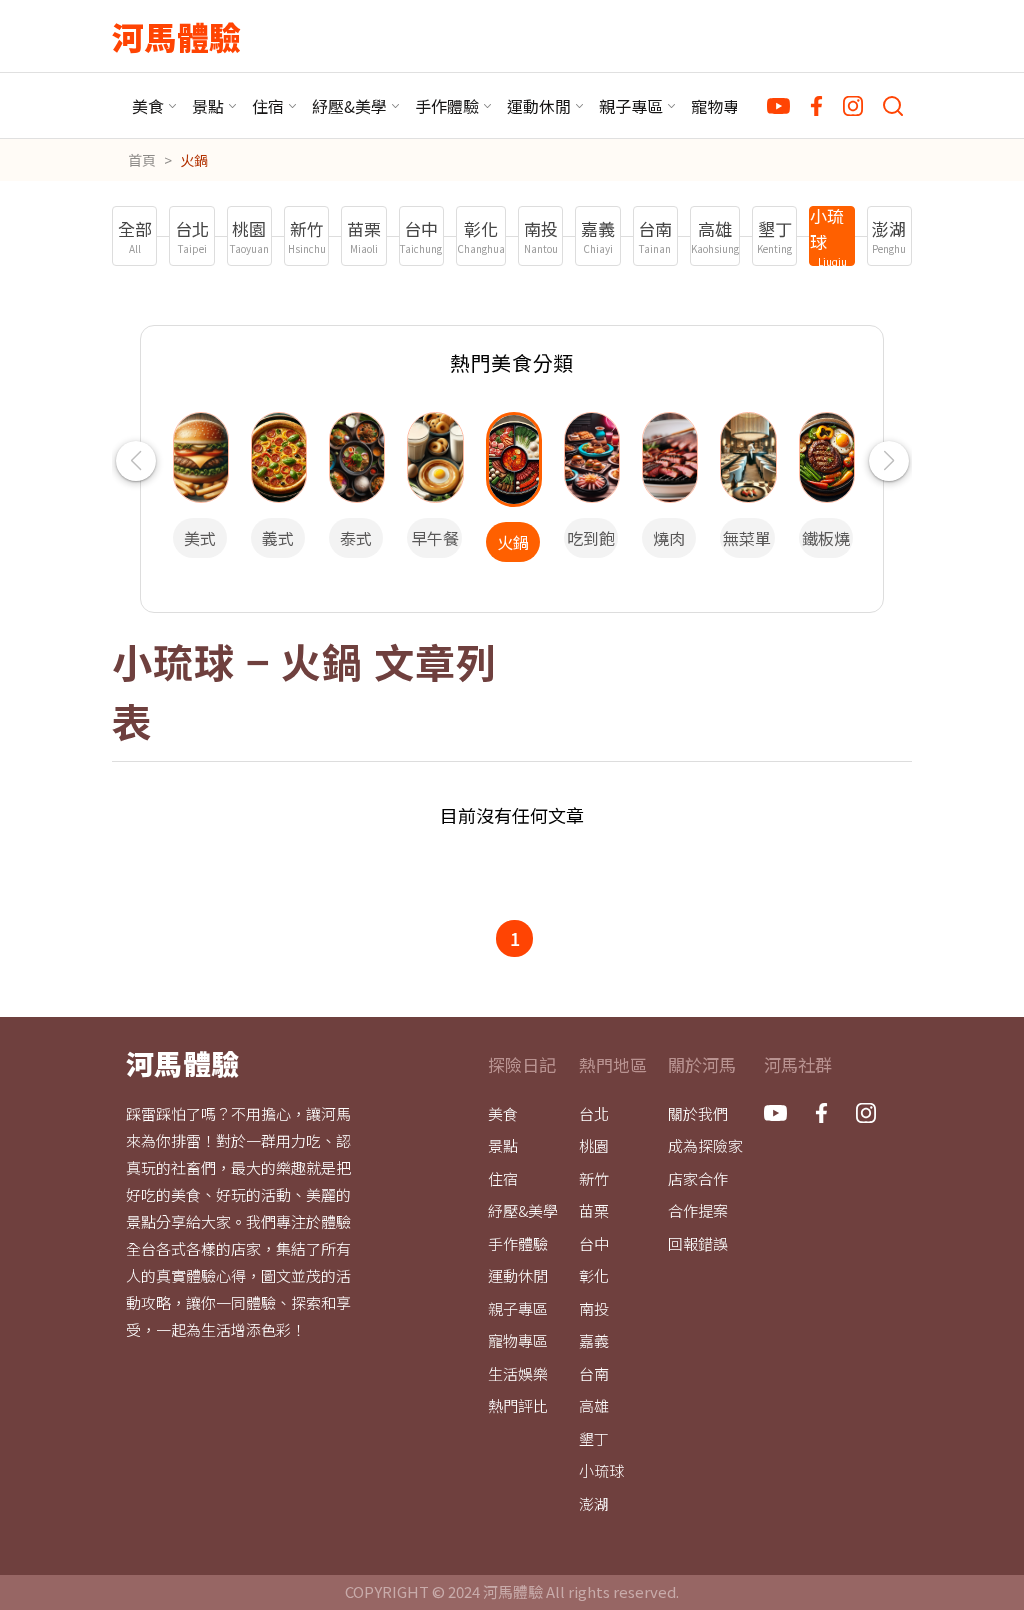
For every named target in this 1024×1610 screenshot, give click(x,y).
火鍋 (194, 160)
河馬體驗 (176, 36)
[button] (135, 461)
